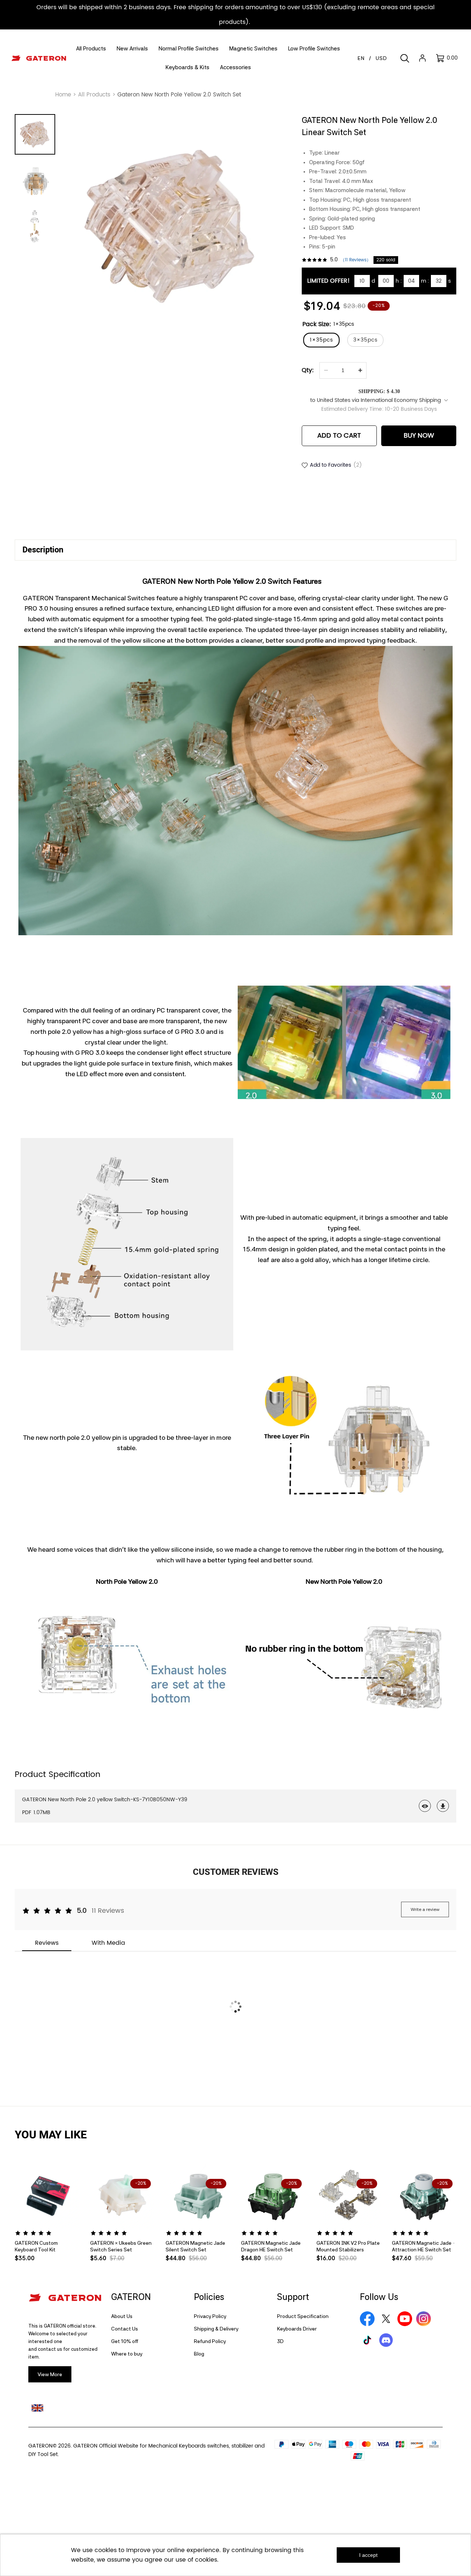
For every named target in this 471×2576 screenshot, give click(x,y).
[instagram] (424, 2319)
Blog (199, 2354)
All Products (94, 95)
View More (50, 2374)
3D (280, 2341)
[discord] (386, 2340)
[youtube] (405, 2319)
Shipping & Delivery (216, 2329)
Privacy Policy (210, 2316)
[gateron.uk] (37, 2408)
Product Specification (303, 2316)
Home (63, 95)
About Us (122, 2316)
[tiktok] (367, 2340)
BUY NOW (419, 436)
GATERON (131, 2297)
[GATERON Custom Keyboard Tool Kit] (47, 2196)
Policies (209, 2297)
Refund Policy (210, 2341)
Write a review (425, 1909)
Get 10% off (125, 2341)
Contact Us (125, 2329)
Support (293, 2297)
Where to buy (127, 2354)
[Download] (443, 1806)
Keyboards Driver (297, 2329)
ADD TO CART (339, 436)
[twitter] (386, 2319)
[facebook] (367, 2319)
